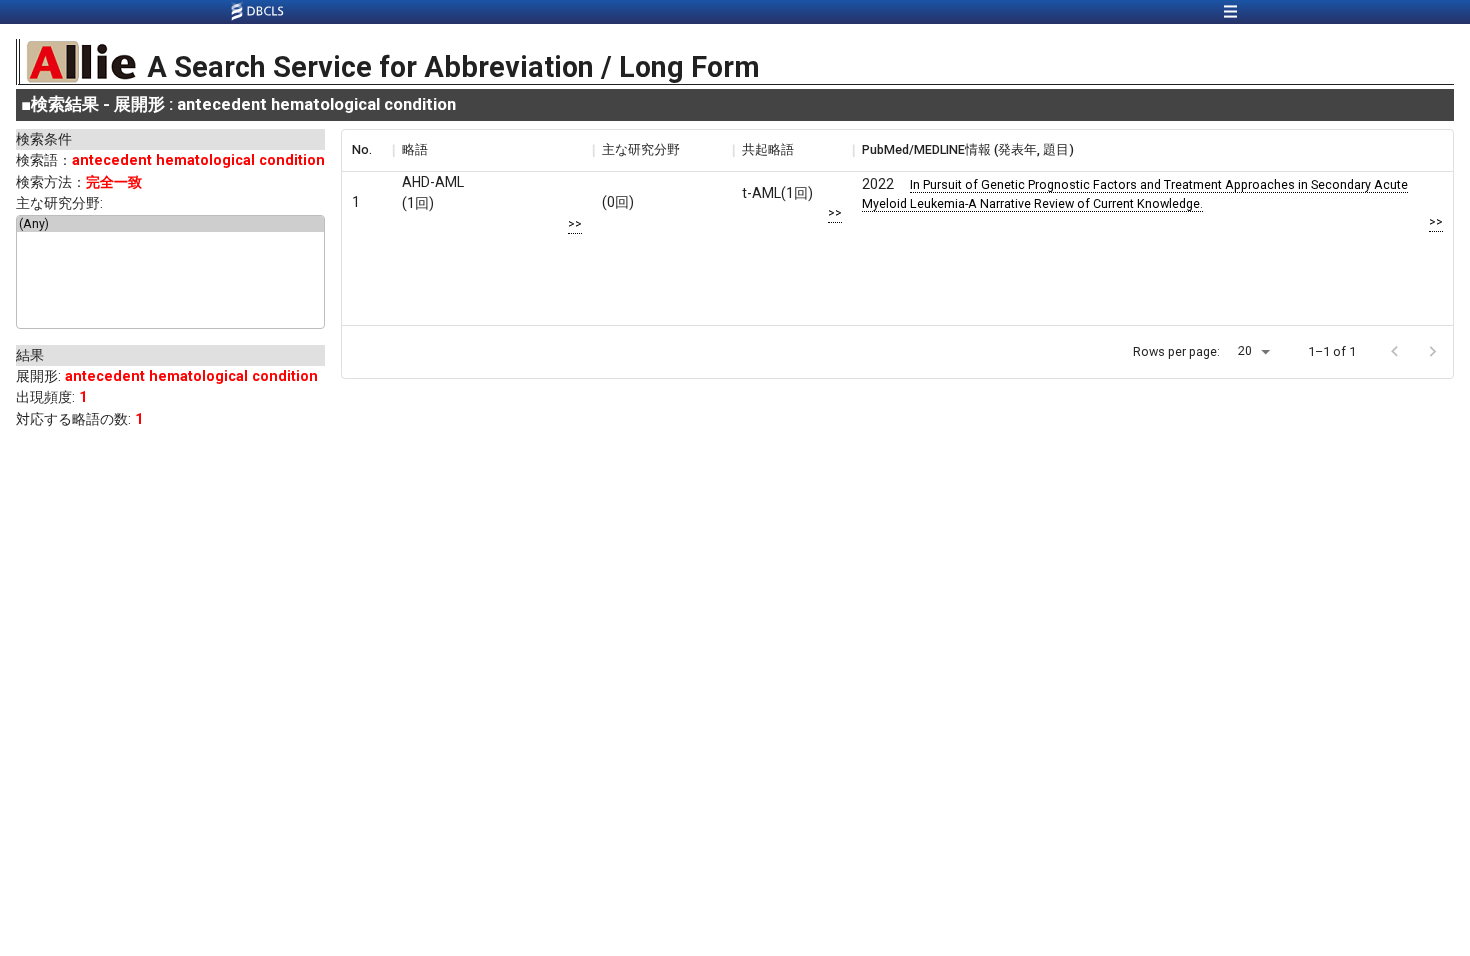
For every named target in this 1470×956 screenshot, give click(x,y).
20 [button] (1245, 350)
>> (575, 223)
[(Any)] (170, 224)
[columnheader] (367, 150)
